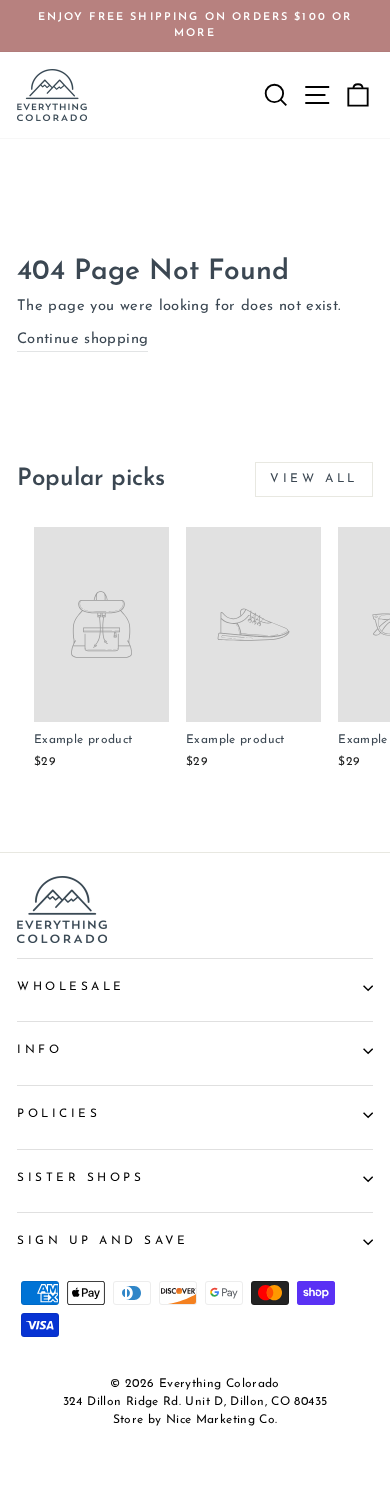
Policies (58, 1114)
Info (39, 1050)
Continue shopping (82, 339)
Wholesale (71, 987)
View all (314, 479)
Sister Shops (80, 1178)
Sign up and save (103, 1241)
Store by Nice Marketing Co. (195, 1420)
